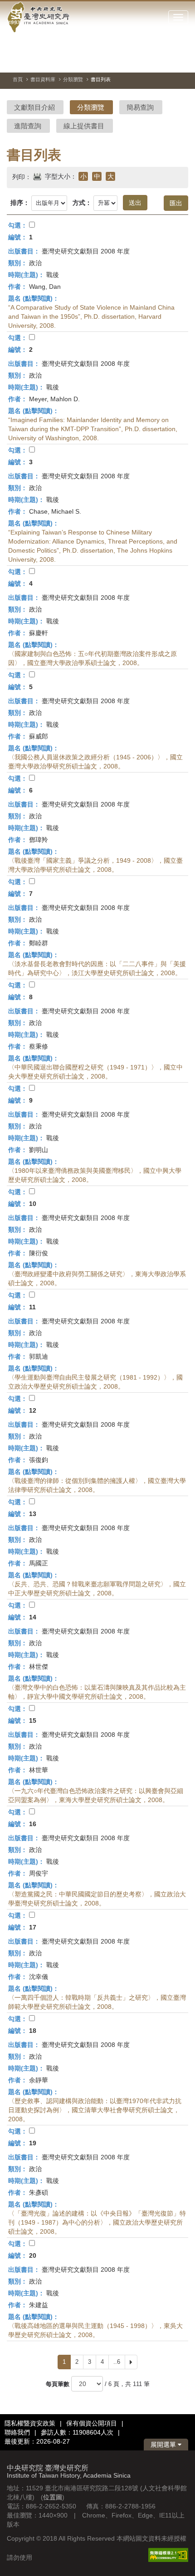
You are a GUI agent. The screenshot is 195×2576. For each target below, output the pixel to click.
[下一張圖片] (165, 61)
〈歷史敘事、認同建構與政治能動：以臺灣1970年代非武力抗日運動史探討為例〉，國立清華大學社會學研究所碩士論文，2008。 (95, 2110)
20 (33, 2255)
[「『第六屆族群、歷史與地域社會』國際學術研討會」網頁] (181, 61)
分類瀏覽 (73, 79)
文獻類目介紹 (34, 107)
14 (33, 1617)
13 (33, 1514)
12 (33, 1410)
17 (33, 1927)
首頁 (18, 79)
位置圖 (53, 2497)
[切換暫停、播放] (132, 61)
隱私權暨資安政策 (30, 2423)
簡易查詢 (140, 107)
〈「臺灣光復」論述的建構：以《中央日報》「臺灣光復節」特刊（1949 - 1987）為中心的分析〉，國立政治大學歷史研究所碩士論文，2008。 (97, 2222)
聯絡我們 (17, 2432)
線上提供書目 (84, 126)
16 (33, 1824)
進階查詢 (28, 126)
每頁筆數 (58, 2384)
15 (33, 1721)
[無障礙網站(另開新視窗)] (168, 2554)
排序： (20, 203)
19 (33, 2143)
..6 (117, 2362)
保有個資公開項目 (92, 2423)
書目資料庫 (43, 79)
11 (32, 1307)
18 (33, 2031)
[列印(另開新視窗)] (37, 175)
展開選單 (164, 2445)
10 (33, 1204)
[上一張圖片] (149, 61)
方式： (82, 203)
